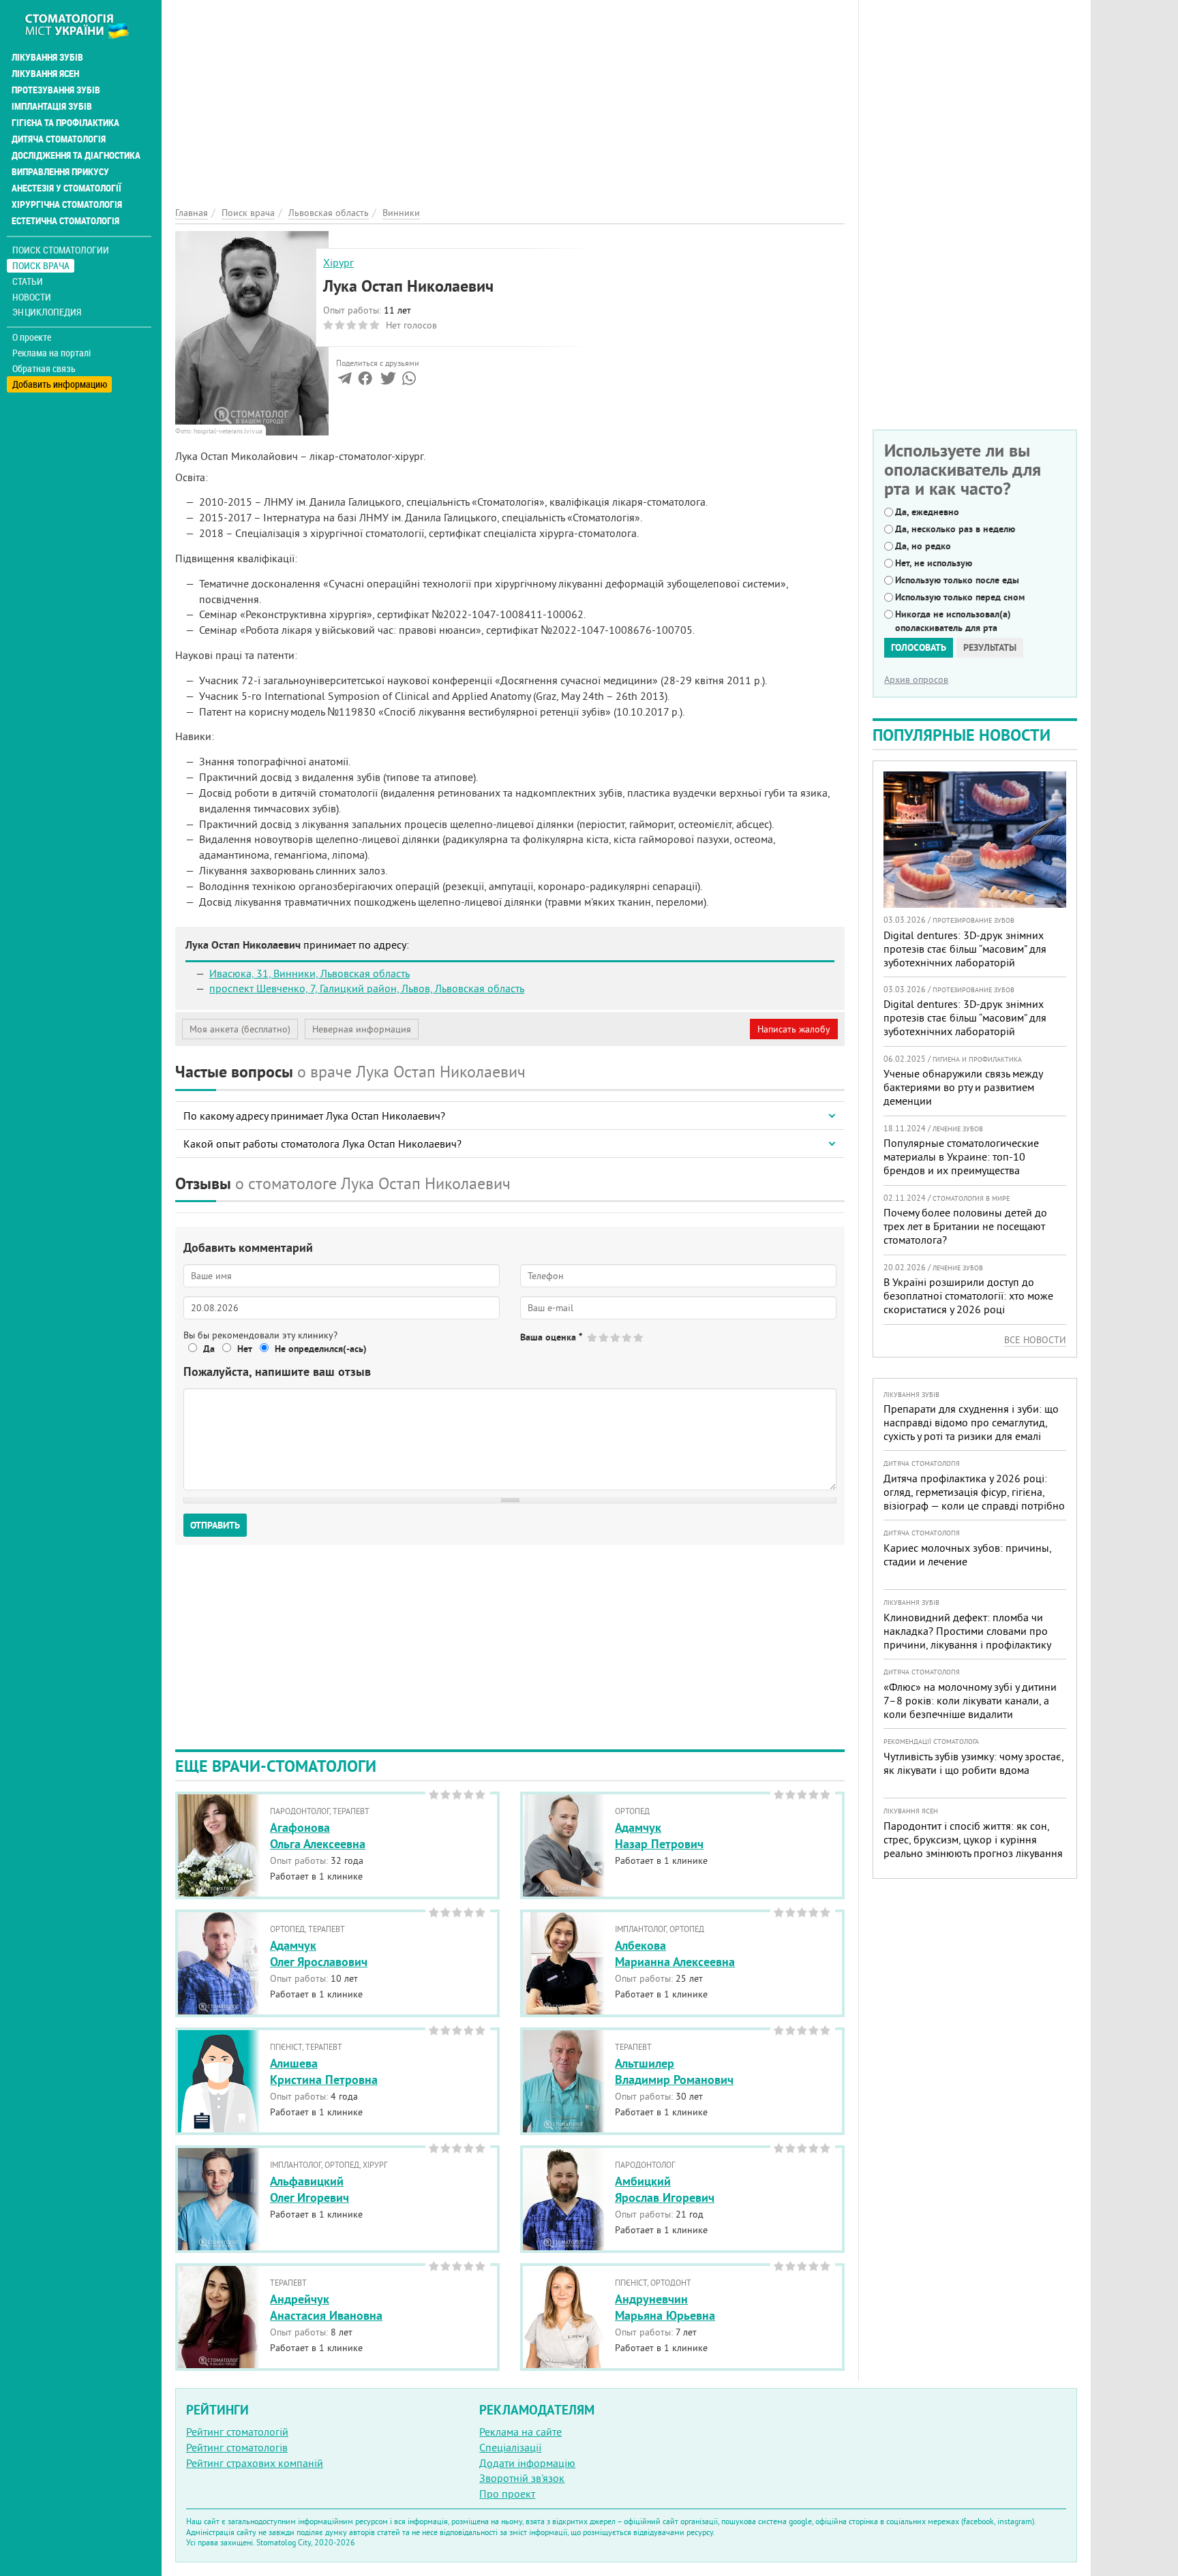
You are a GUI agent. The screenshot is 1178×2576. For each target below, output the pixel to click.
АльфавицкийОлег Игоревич (309, 2189)
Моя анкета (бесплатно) (240, 1029)
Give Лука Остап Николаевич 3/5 (616, 1337)
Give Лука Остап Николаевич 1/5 (593, 1337)
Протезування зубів (56, 90)
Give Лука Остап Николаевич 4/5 (628, 1337)
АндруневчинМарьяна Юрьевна (665, 2307)
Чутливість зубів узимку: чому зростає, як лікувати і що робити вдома (973, 1763)
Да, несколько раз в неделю (955, 529)
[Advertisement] (510, 95)
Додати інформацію (527, 2463)
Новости (32, 297)
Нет (245, 1349)
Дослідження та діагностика (76, 155)
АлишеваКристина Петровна (324, 2071)
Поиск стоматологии (61, 250)
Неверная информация (362, 1029)
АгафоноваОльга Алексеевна (318, 1835)
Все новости (1035, 1340)
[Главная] (84, 25)
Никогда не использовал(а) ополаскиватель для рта (953, 621)
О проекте (32, 337)
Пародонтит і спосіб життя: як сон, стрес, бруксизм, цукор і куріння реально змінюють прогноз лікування (973, 1839)
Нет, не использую (934, 563)
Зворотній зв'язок (522, 2478)
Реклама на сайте (520, 2432)
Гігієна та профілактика (65, 123)
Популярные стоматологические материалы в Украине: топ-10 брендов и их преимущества (961, 1156)
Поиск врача (41, 265)
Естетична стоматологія (65, 221)
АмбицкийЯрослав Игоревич (665, 2189)
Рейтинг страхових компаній (255, 2463)
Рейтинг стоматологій (237, 2432)
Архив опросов (916, 679)
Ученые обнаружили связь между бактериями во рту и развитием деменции (963, 1087)
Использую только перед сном (960, 597)
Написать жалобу (794, 1029)
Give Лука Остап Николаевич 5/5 (639, 1337)
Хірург (338, 262)
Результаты (990, 647)
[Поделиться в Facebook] (365, 381)
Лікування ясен (45, 74)
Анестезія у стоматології (66, 188)
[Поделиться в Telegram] (345, 381)
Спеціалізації (510, 2447)
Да (209, 1349)
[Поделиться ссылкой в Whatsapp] (409, 381)
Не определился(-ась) (321, 1349)
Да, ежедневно (927, 512)
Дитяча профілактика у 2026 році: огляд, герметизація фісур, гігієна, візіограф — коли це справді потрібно (974, 1492)
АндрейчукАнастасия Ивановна (326, 2307)
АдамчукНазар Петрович (659, 1835)
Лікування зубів (47, 57)
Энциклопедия (47, 312)
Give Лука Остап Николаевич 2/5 (604, 1337)
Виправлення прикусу (60, 172)
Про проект (507, 2494)
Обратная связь (44, 369)
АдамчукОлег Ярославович (319, 1953)
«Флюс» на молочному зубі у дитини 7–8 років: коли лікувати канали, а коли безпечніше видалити (970, 1700)
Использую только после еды (957, 580)
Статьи (28, 281)
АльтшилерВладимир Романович (674, 2071)
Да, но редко (923, 546)
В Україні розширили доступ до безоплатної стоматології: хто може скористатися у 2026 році (968, 1295)
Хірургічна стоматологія (67, 204)
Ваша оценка (551, 1337)
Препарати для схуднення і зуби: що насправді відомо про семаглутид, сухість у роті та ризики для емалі (971, 1422)
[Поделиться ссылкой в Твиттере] (387, 381)
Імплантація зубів (52, 106)
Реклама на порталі (51, 353)
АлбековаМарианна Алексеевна (675, 1953)
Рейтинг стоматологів (237, 2447)
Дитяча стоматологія (59, 139)
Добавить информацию (60, 384)
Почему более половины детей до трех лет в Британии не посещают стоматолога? (965, 1226)
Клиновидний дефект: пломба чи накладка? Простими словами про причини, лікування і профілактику (967, 1631)
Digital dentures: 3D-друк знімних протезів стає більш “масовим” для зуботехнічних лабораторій (965, 949)
